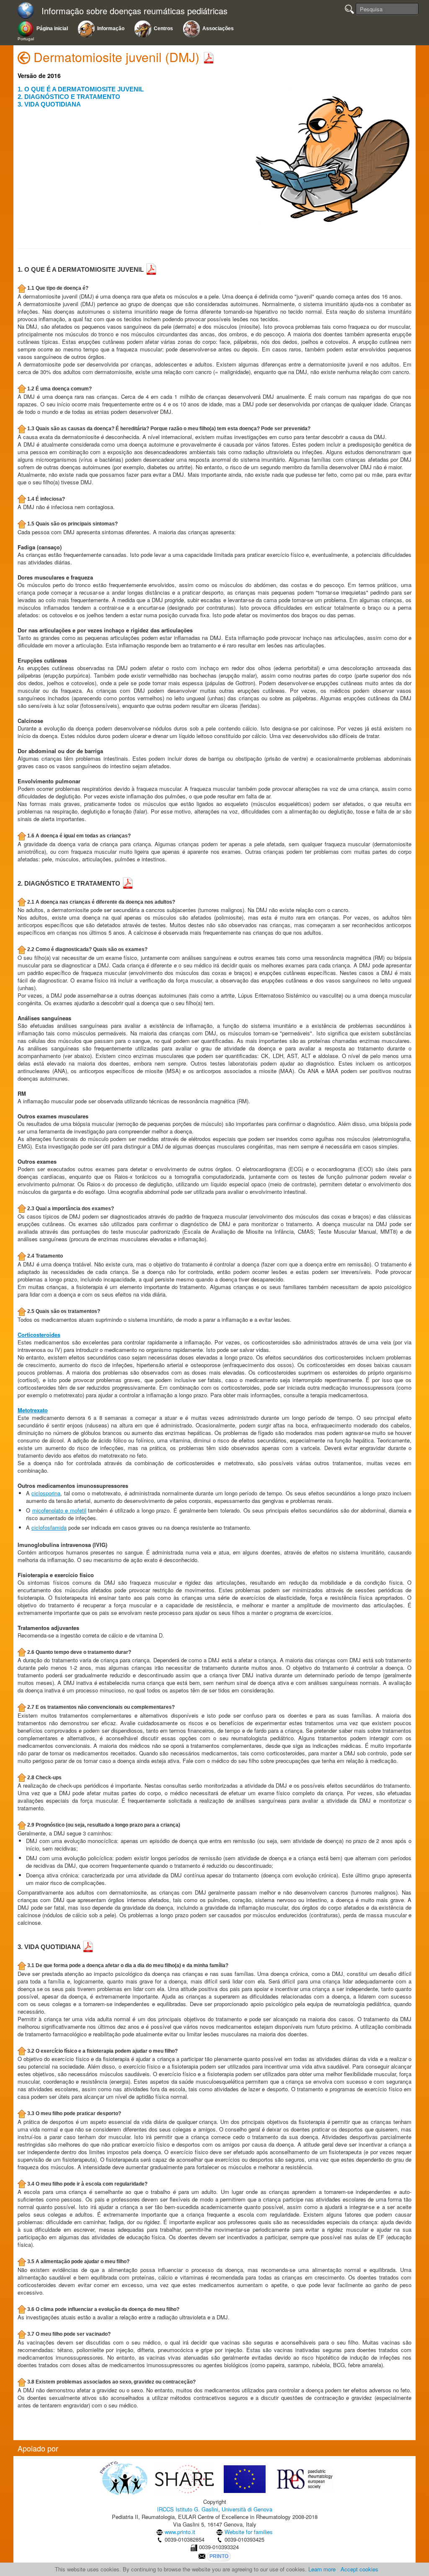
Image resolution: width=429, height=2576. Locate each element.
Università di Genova (247, 2509)
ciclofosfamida (49, 1527)
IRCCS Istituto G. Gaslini (188, 2509)
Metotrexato (33, 1410)
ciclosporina (46, 1493)
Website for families (249, 2532)
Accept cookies (359, 2569)
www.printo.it (180, 2532)
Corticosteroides (39, 1335)
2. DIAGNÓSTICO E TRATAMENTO (69, 97)
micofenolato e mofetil (59, 1510)
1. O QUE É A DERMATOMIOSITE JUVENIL (81, 89)
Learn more (322, 2569)
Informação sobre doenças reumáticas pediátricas (134, 11)
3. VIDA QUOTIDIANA (49, 104)
